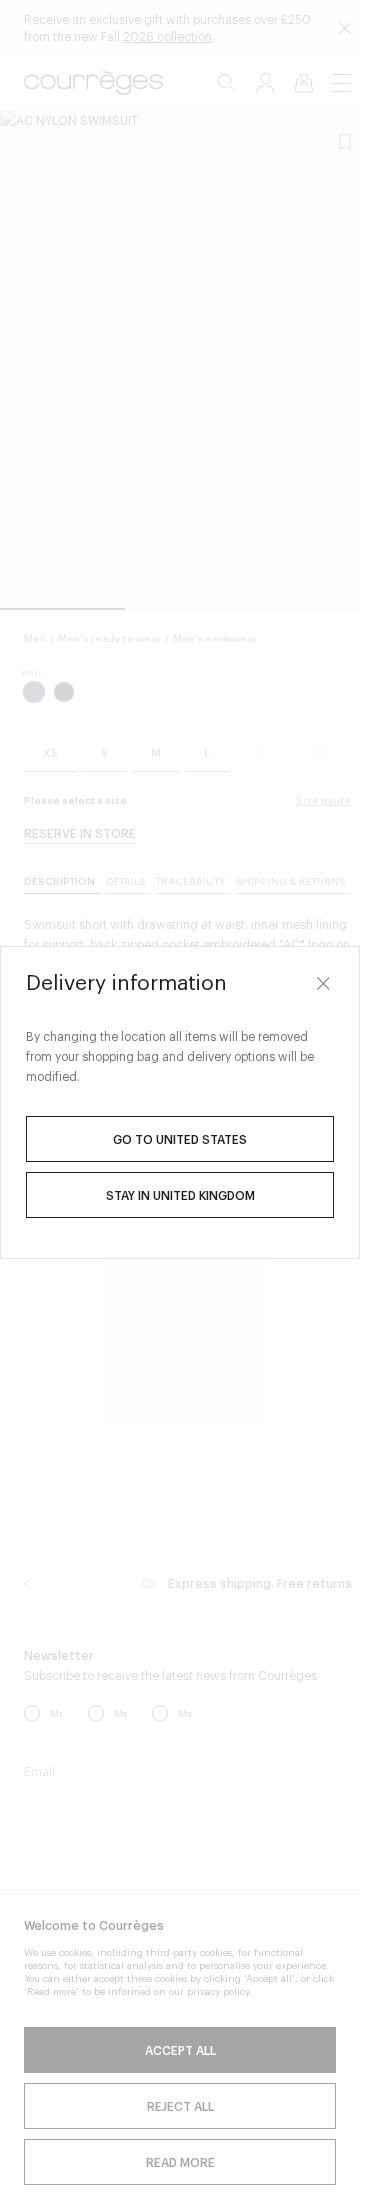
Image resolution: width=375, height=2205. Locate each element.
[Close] (323, 983)
